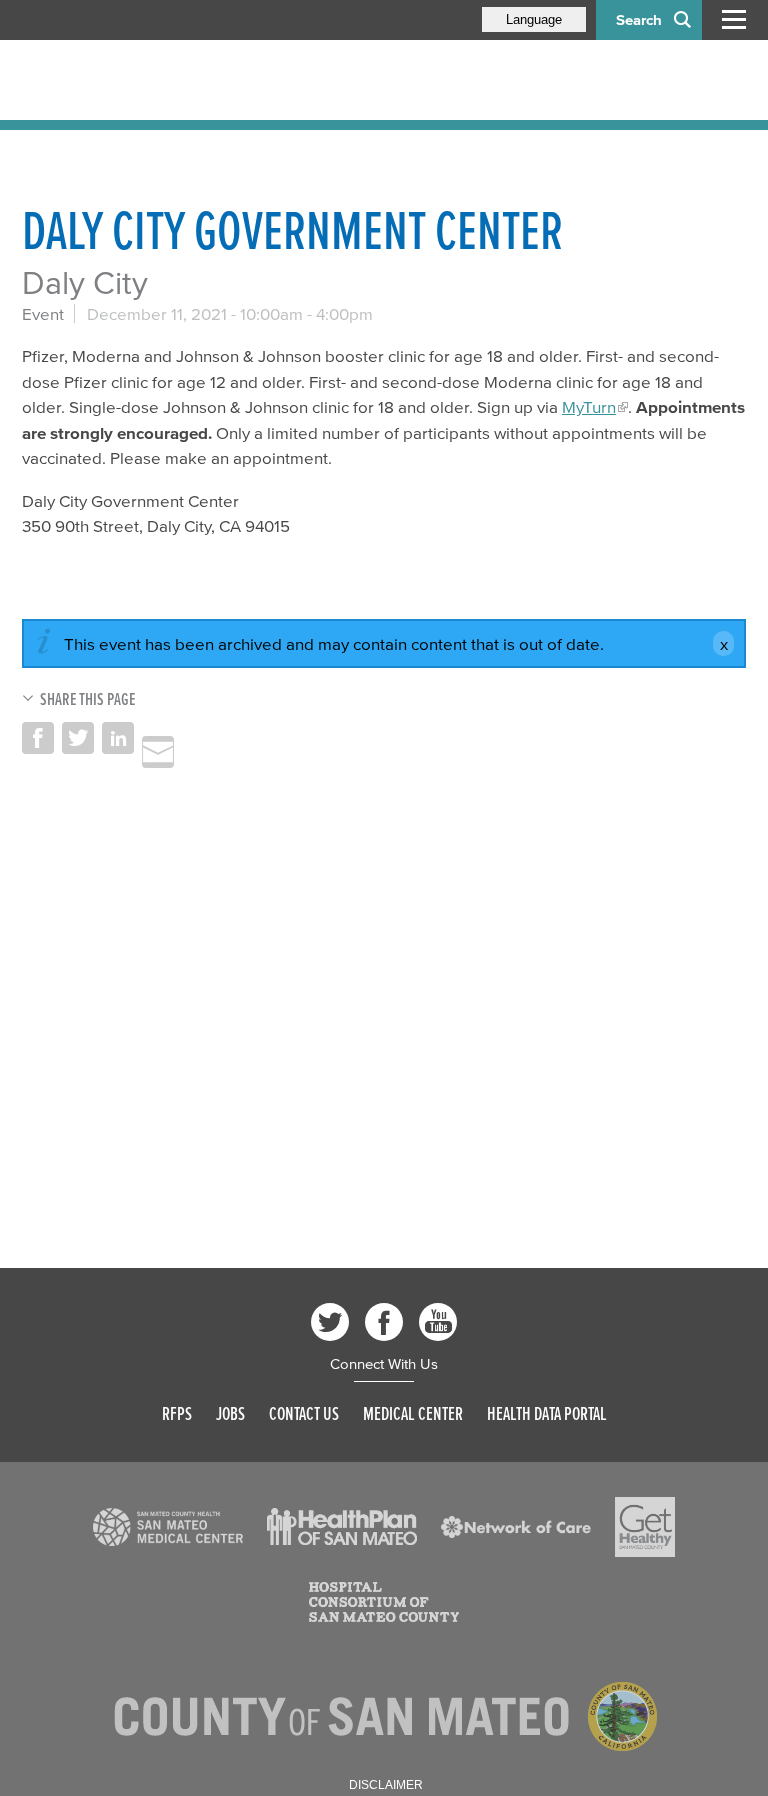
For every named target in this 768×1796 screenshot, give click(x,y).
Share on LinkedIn (118, 738)
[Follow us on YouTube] (438, 1322)
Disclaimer (386, 1785)
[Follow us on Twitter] (330, 1322)
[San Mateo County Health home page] (152, 80)
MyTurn (589, 406)
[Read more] (168, 1527)
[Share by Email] (158, 752)
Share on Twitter (78, 738)
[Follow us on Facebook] (384, 1322)
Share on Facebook (38, 738)
